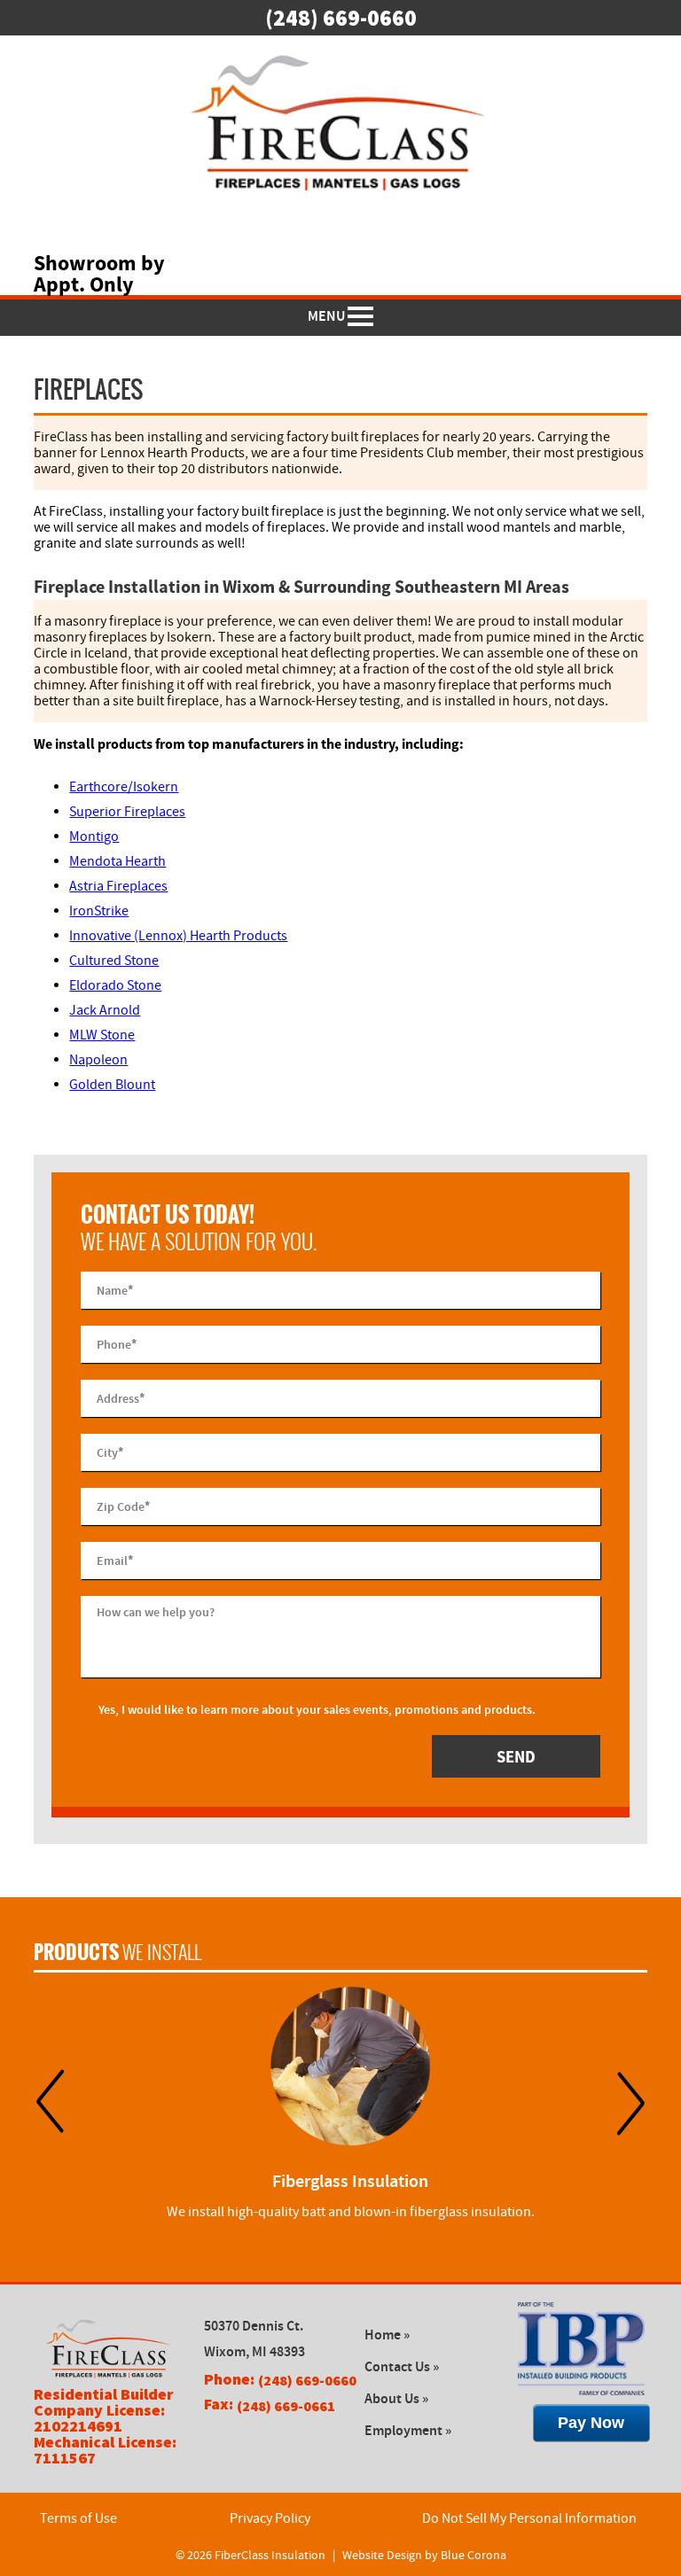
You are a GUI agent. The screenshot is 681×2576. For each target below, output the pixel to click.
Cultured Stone (114, 961)
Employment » (408, 2431)
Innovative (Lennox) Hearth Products (178, 936)
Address (121, 1397)
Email (115, 1560)
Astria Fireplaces (118, 886)
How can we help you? (156, 1612)
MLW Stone (102, 1035)
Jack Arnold (105, 1010)
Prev (50, 2102)
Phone (117, 1343)
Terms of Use (78, 2518)
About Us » (396, 2399)
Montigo (94, 837)
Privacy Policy (270, 2518)
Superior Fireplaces (127, 812)
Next (631, 2102)
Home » (387, 2335)
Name (115, 1289)
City (110, 1451)
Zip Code (123, 1506)
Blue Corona (474, 2556)
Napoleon (98, 1060)
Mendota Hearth (117, 861)
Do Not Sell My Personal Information (529, 2518)
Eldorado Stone (115, 985)
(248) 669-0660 (341, 18)
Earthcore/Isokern (124, 787)
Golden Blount (112, 1085)
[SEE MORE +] (350, 2066)
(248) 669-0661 (286, 2406)
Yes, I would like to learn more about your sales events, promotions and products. (317, 1710)
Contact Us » (402, 2367)
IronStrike (99, 911)
